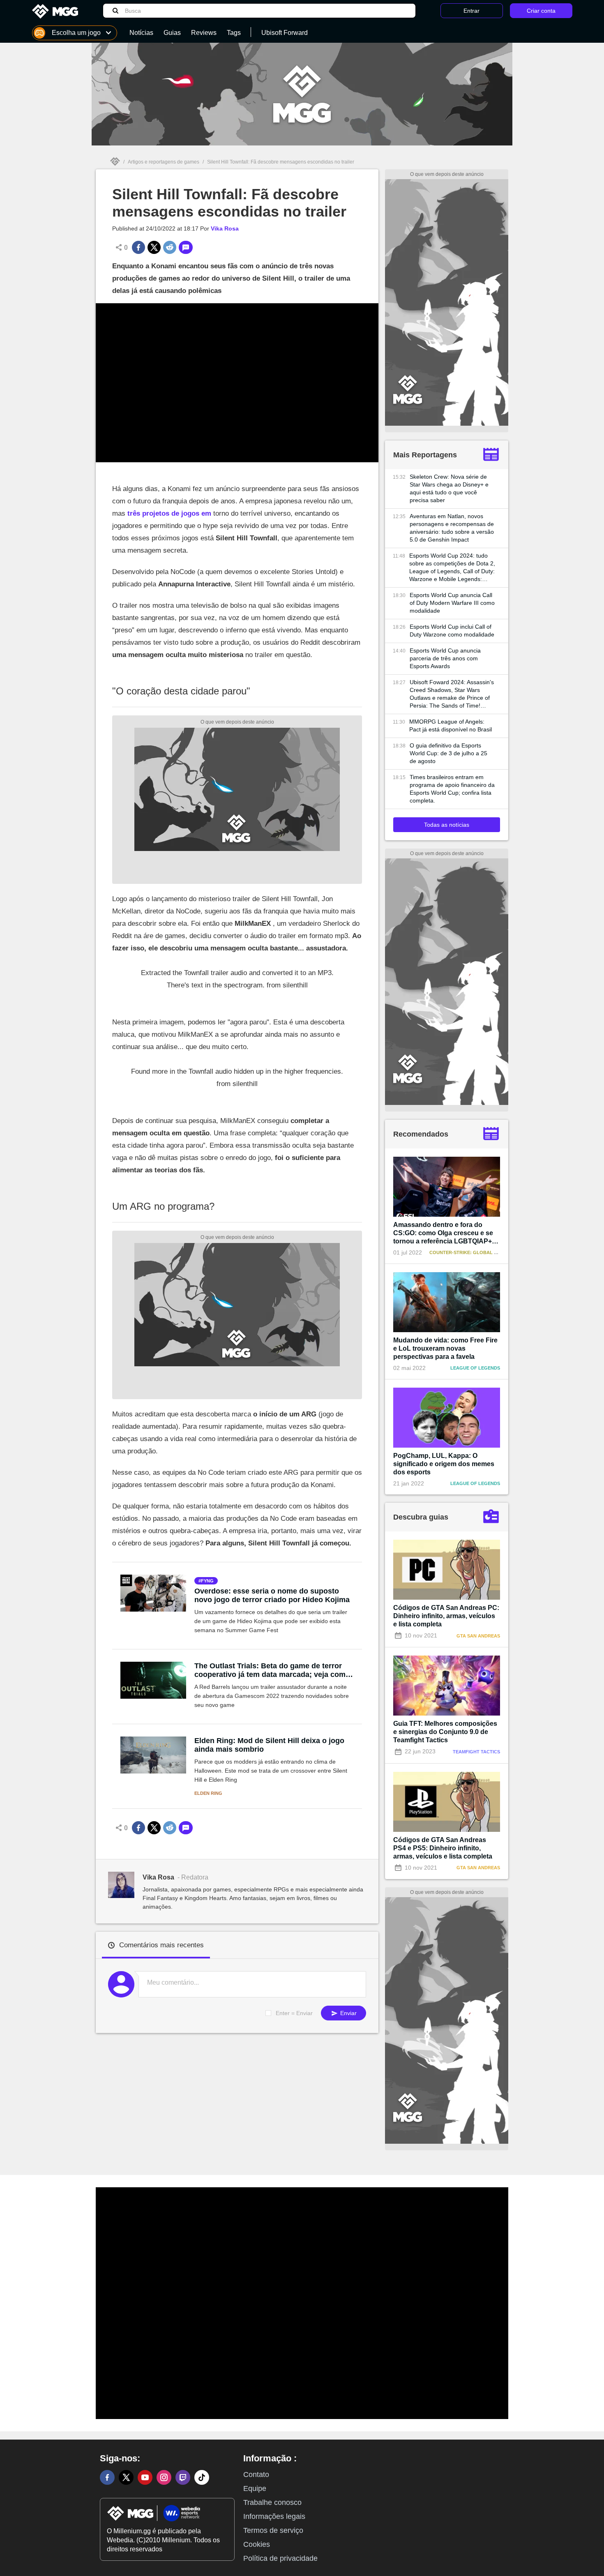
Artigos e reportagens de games (164, 162)
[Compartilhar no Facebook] (138, 247)
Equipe (255, 2488)
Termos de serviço (273, 2530)
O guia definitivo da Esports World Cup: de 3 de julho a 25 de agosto (448, 753)
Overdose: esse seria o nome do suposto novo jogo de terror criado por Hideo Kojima (272, 1595)
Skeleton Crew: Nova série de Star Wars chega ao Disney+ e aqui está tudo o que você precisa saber (449, 488)
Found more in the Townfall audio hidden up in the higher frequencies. (237, 1071)
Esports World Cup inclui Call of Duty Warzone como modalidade (452, 631)
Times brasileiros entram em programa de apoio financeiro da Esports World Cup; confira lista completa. (452, 789)
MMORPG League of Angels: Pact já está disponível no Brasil (451, 725)
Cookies (257, 2544)
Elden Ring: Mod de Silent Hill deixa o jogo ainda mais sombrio (269, 1745)
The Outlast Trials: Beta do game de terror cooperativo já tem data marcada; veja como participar (272, 1670)
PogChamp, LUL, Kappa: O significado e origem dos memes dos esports (444, 1464)
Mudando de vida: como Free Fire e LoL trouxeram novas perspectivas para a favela (445, 1348)
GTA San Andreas (478, 1636)
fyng (207, 1581)
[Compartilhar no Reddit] (170, 247)
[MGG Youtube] (145, 2477)
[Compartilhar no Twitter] (154, 247)
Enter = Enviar (294, 2013)
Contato (256, 2475)
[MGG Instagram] (164, 2477)
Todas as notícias (447, 825)
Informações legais (274, 2516)
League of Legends (475, 1368)
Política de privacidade (280, 2558)
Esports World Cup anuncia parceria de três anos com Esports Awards (445, 658)
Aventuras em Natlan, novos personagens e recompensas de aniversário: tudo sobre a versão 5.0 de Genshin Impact (452, 528)
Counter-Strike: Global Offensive (474, 1252)
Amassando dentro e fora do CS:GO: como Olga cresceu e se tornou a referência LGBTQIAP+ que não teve (443, 1233)
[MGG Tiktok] (202, 2477)
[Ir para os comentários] (186, 247)
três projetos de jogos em (169, 513)
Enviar (348, 2013)
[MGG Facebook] (107, 2477)
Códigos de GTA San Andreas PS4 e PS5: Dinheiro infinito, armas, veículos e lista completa (443, 1848)
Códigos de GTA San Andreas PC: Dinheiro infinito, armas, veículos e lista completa (446, 1616)
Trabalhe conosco (272, 2502)
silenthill (295, 985)
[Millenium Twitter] (126, 2477)
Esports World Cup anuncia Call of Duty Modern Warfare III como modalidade (452, 603)
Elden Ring (208, 1793)
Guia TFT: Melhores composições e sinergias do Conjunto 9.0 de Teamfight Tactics (445, 1732)
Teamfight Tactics (476, 1752)
